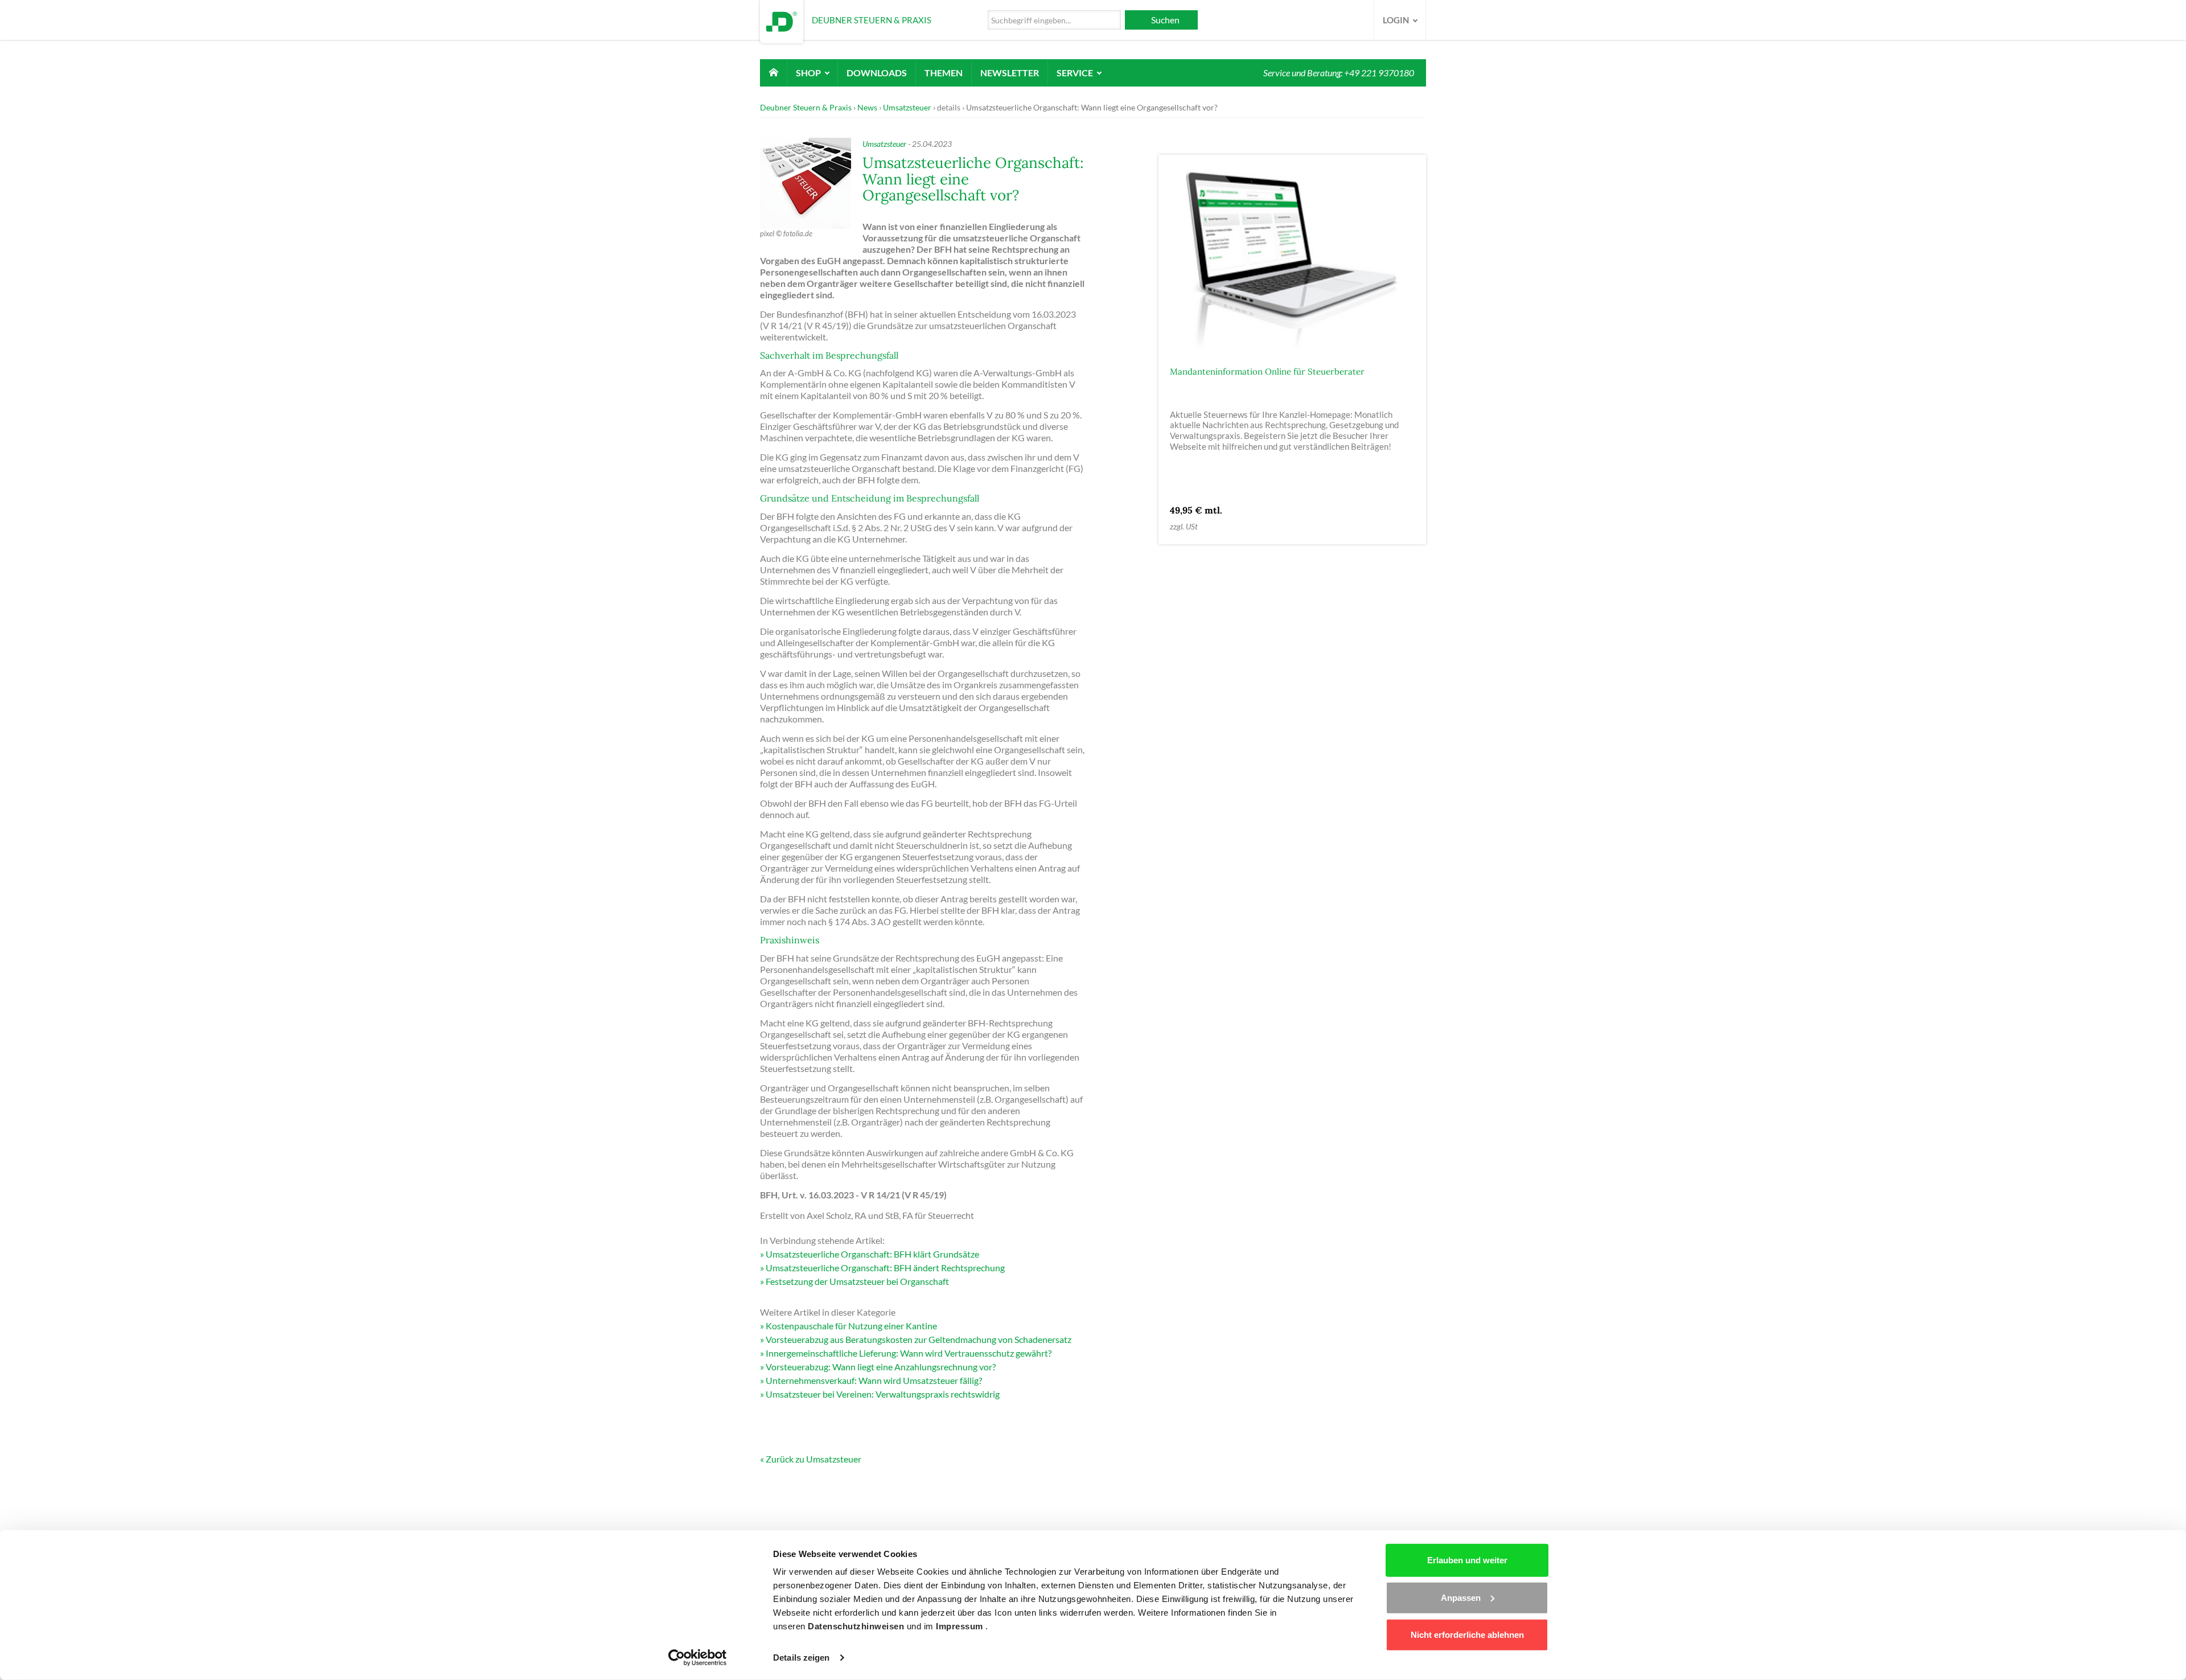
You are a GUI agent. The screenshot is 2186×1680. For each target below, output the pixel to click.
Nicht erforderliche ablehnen (1467, 1635)
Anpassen (1461, 1597)
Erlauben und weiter (1467, 1560)
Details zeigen (801, 1658)
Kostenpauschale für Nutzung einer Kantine (851, 1326)
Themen (944, 73)
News (867, 107)
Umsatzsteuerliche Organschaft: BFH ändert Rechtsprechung (885, 1268)
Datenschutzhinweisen (857, 1626)
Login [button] (1397, 20)
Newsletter (1010, 73)
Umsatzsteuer (907, 107)
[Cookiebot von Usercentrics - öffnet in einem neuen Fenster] (698, 1658)
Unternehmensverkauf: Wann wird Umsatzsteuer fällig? (874, 1380)
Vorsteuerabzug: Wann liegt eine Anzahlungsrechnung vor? (881, 1367)
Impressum (961, 1626)
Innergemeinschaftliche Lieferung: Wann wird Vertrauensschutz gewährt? (909, 1353)
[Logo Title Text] (782, 20)
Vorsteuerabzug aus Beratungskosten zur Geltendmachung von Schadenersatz (919, 1339)
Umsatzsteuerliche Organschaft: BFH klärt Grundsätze (872, 1254)
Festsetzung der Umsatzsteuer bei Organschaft (857, 1281)
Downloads (877, 73)
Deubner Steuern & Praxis (806, 107)
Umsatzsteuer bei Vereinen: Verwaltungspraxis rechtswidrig (883, 1394)
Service (1076, 73)
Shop (809, 73)
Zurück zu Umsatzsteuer (813, 1459)
